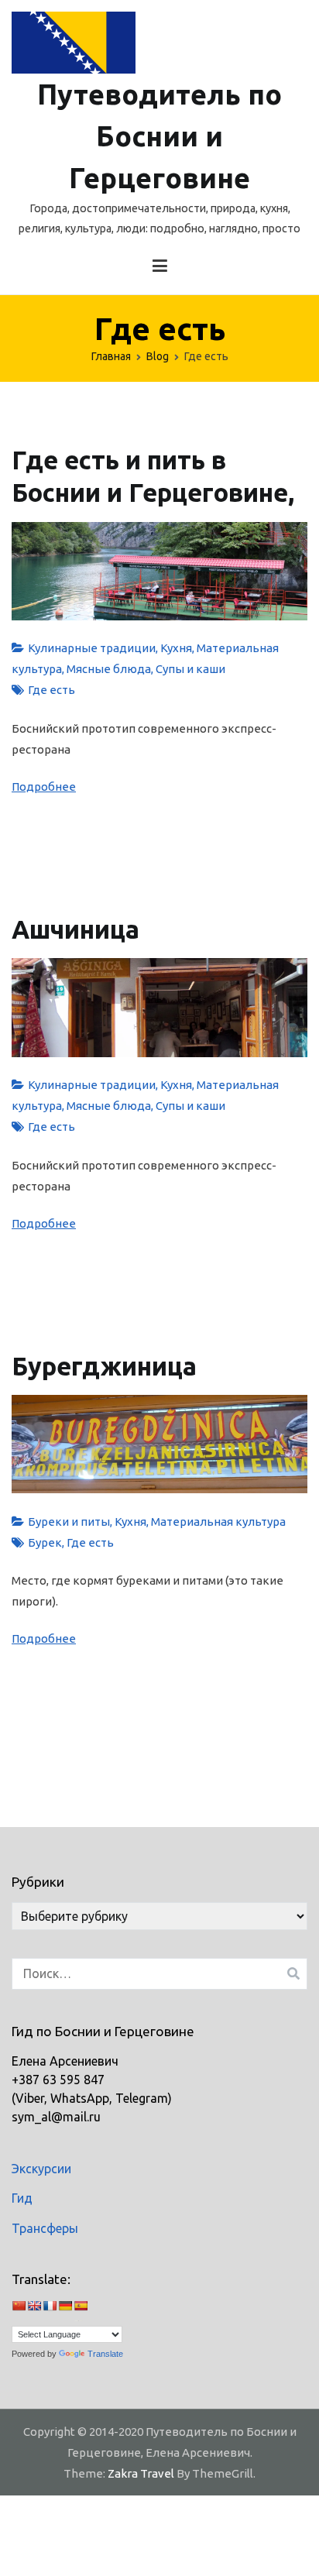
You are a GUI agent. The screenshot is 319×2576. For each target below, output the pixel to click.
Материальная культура (218, 1522)
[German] (65, 2310)
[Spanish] (81, 2310)
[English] (34, 2310)
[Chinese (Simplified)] (19, 2310)
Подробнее (44, 787)
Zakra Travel (141, 2473)
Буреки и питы (69, 1522)
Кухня (176, 648)
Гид (22, 2198)
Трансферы (45, 2228)
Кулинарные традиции (92, 648)
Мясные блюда (109, 669)
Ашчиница (75, 929)
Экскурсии (41, 2169)
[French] (50, 2310)
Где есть (51, 690)
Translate (105, 2354)
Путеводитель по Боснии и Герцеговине (159, 136)
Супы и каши (190, 669)
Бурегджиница (104, 1366)
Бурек (45, 1542)
